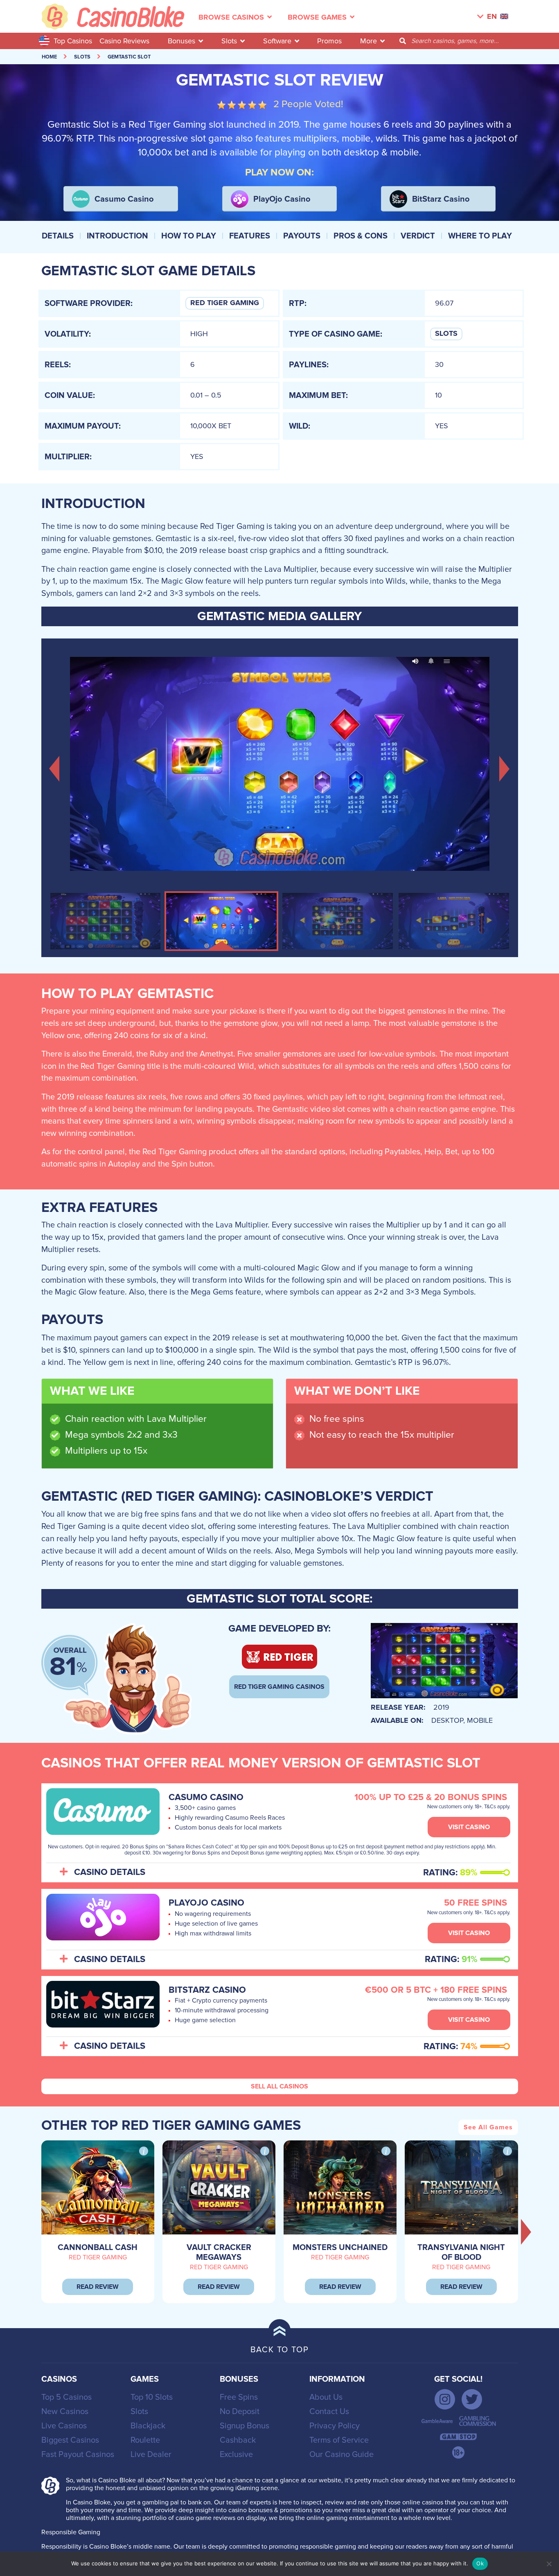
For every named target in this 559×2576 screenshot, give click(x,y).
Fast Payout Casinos (78, 2455)
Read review (98, 2287)
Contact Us (329, 2412)
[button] (55, 768)
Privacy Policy (335, 2426)
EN (492, 17)
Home (49, 57)
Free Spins (239, 2397)
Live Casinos (64, 2426)
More (369, 41)
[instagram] (445, 2399)
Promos (329, 41)
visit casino (469, 1827)
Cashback (238, 2440)
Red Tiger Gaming (225, 303)
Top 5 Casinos (66, 2397)
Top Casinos (73, 41)
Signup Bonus (245, 2426)
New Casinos (65, 2412)
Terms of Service (339, 2440)
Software (277, 41)
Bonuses (181, 41)
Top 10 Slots (152, 2397)
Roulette (145, 2440)
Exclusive (236, 2455)
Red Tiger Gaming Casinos (279, 1687)
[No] (549, 2564)
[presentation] (526, 2232)
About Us (326, 2397)
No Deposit (240, 2412)
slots (82, 57)
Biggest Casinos (70, 2440)
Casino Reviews (124, 41)
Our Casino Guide (341, 2455)
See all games (488, 2127)
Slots (229, 41)
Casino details (110, 1872)
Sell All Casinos (279, 2086)
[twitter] (472, 2399)
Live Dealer (151, 2455)
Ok (480, 2563)
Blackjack (148, 2426)
